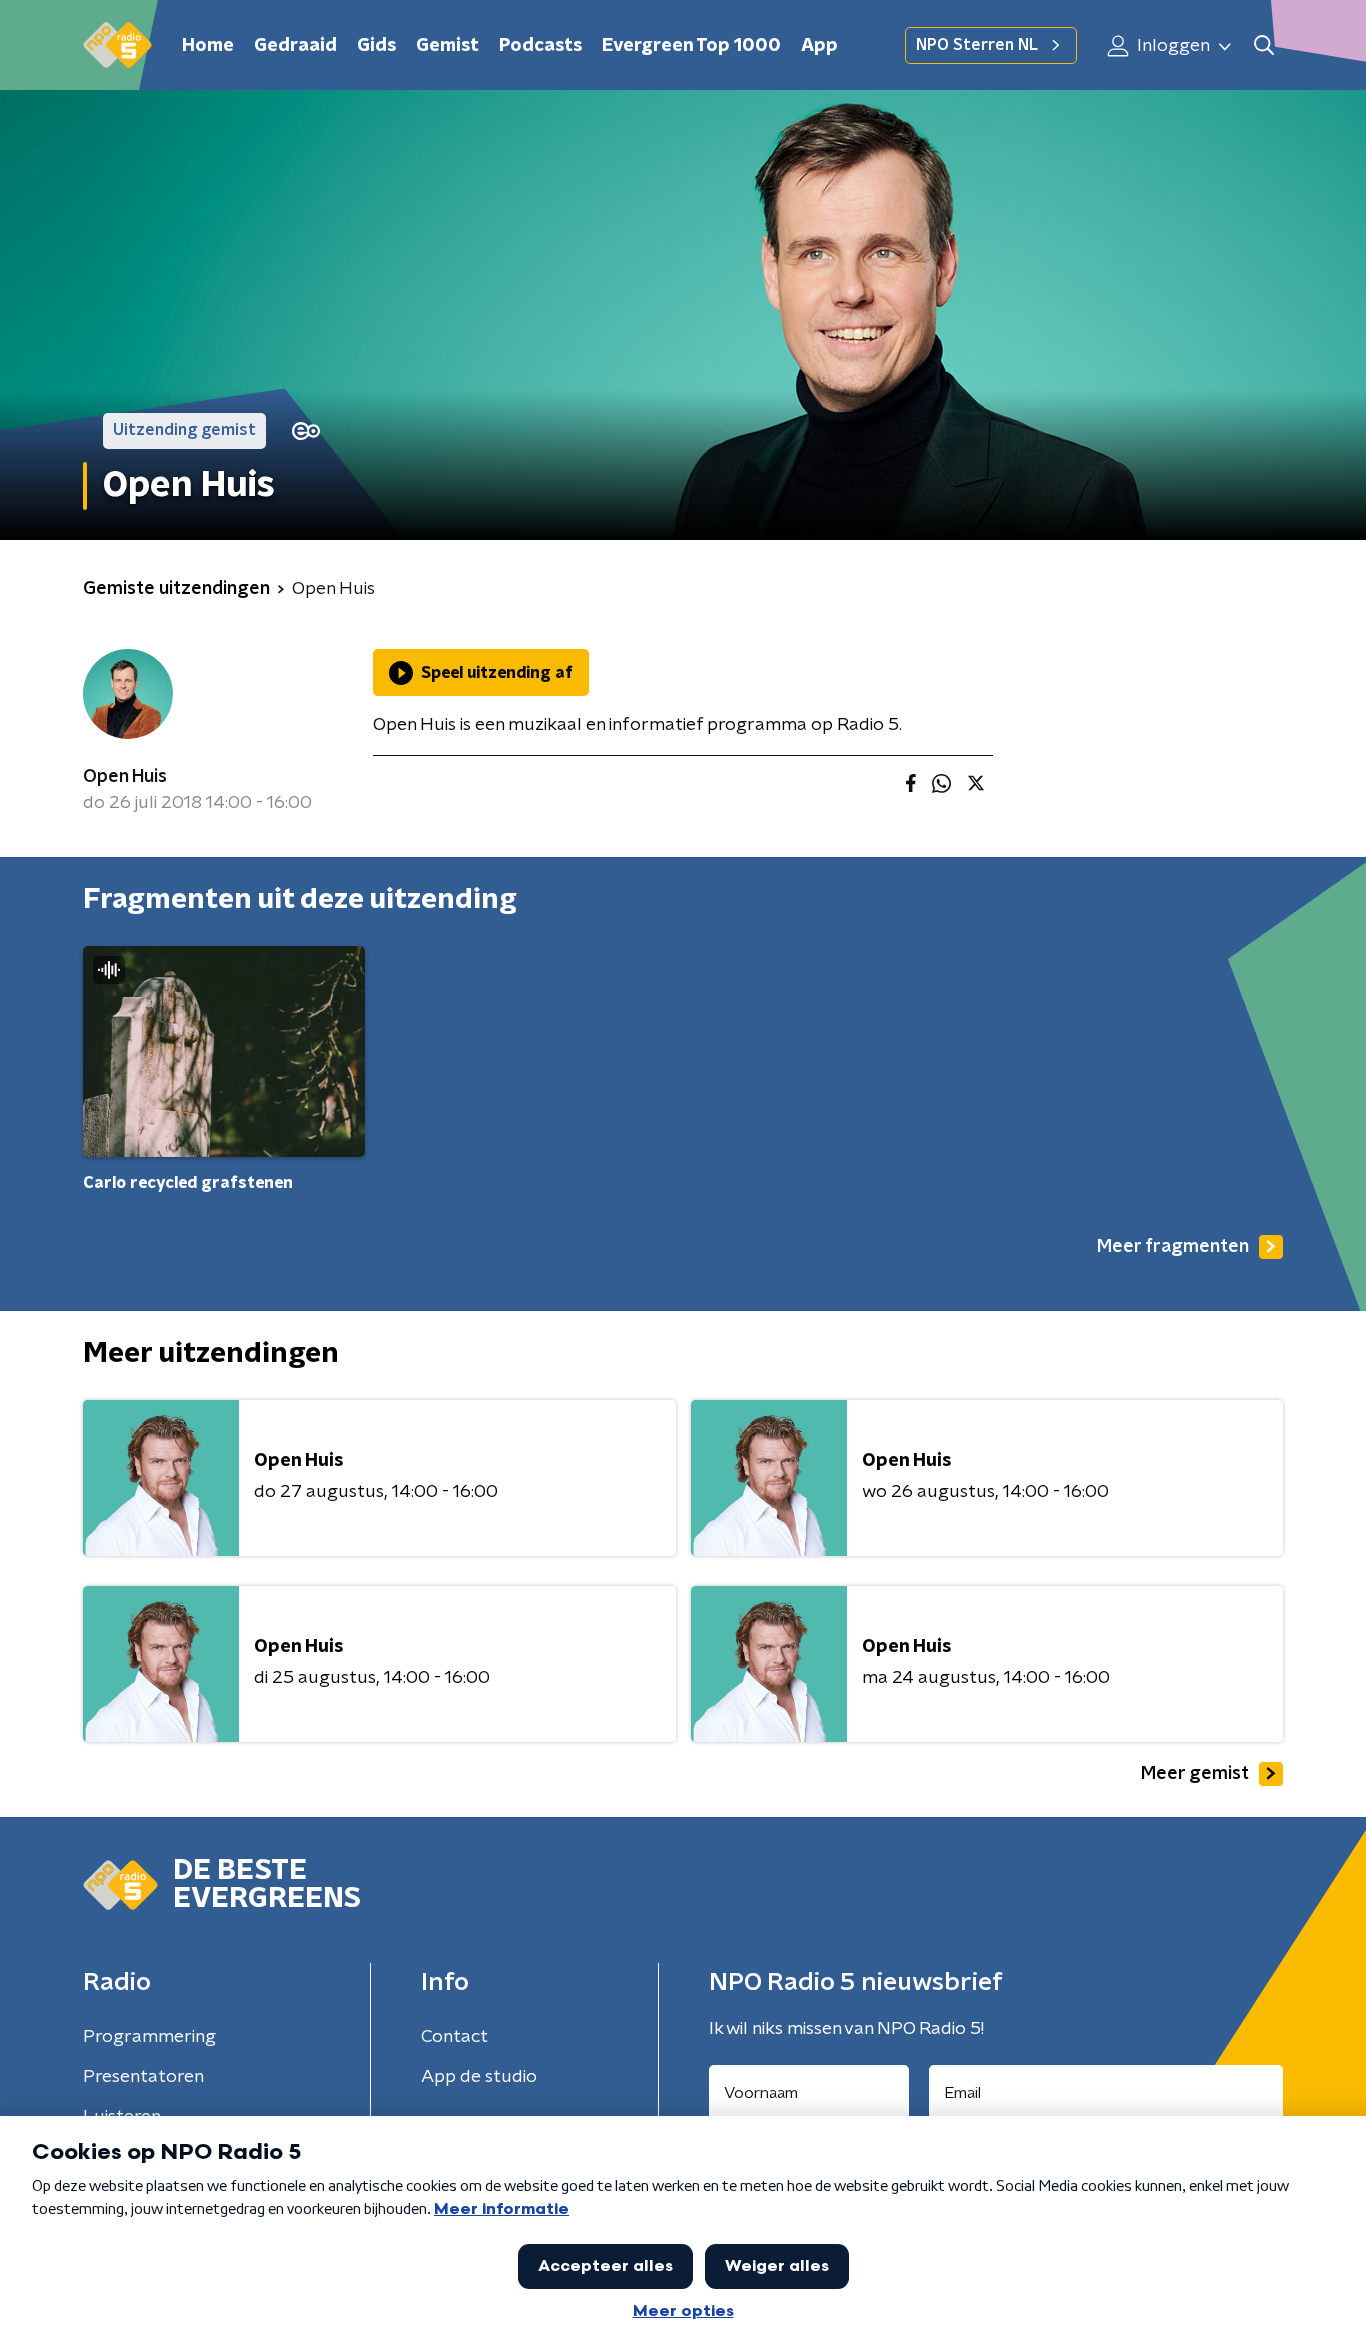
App (819, 46)
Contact (454, 2037)
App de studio (479, 2077)
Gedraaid (295, 46)
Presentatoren (143, 2077)
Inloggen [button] (1171, 46)
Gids (376, 46)
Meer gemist (1195, 1774)
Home (208, 46)
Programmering (149, 2037)
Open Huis (125, 777)
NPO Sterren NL (977, 45)
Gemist (447, 46)
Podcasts (540, 46)
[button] (1263, 45)
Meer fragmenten (1173, 1247)
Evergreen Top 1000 (691, 46)
